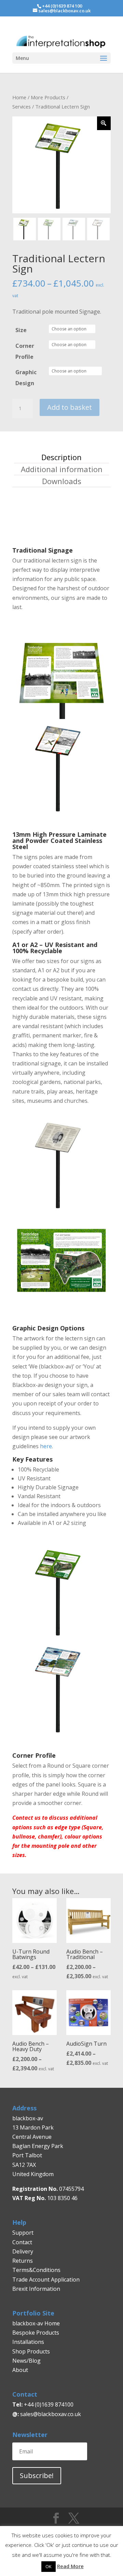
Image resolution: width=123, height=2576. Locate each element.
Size (21, 330)
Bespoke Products (36, 2333)
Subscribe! (37, 2476)
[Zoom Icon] (104, 123)
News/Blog (26, 2361)
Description (61, 457)
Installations (28, 2342)
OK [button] (49, 2566)
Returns (23, 2261)
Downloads (62, 481)
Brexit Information (36, 2289)
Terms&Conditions (36, 2270)
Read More (70, 2566)
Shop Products (31, 2351)
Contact (22, 2242)
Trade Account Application (46, 2280)
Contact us (27, 1818)
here (46, 1446)
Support (23, 2233)
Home (19, 97)
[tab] (61, 457)
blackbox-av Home (36, 2323)
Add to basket (70, 407)
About (20, 2370)
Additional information (62, 469)
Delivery (23, 2251)
